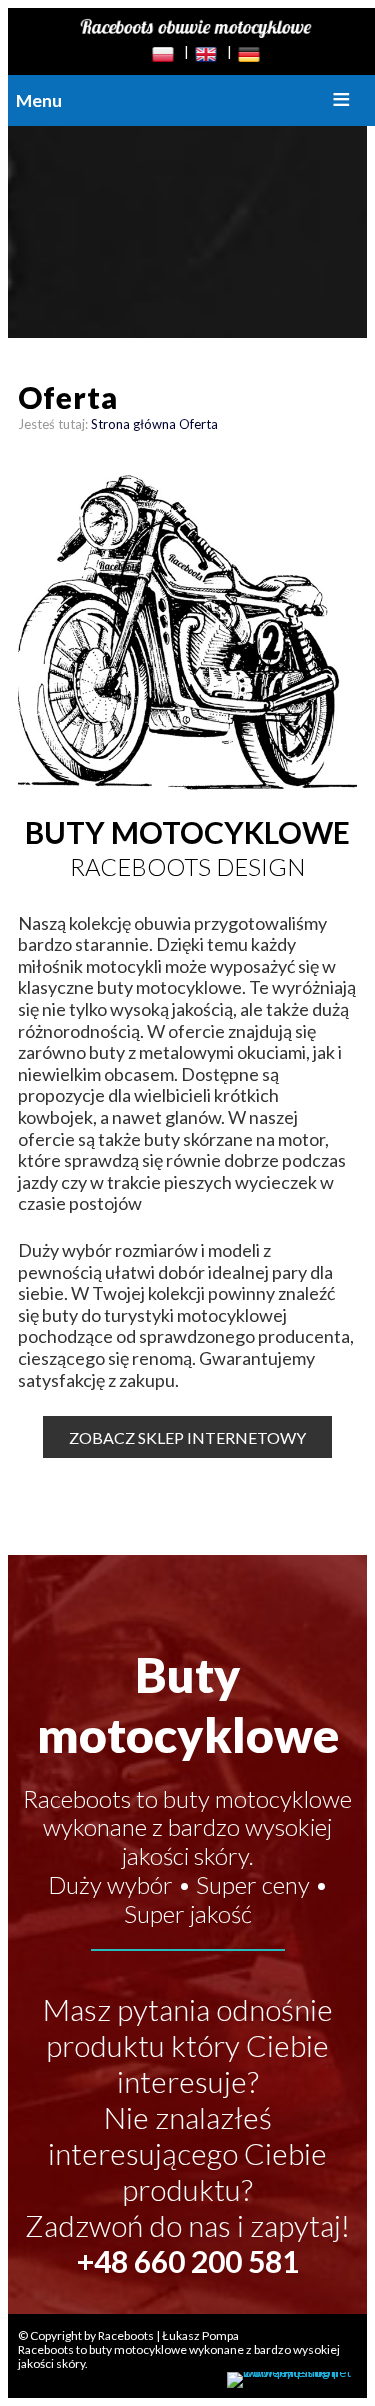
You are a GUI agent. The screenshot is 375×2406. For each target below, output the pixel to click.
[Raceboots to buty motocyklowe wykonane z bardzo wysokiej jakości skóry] (196, 28)
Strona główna (133, 424)
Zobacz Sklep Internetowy (187, 1437)
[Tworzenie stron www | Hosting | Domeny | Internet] (292, 2380)
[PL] (162, 55)
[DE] (248, 55)
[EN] (205, 55)
